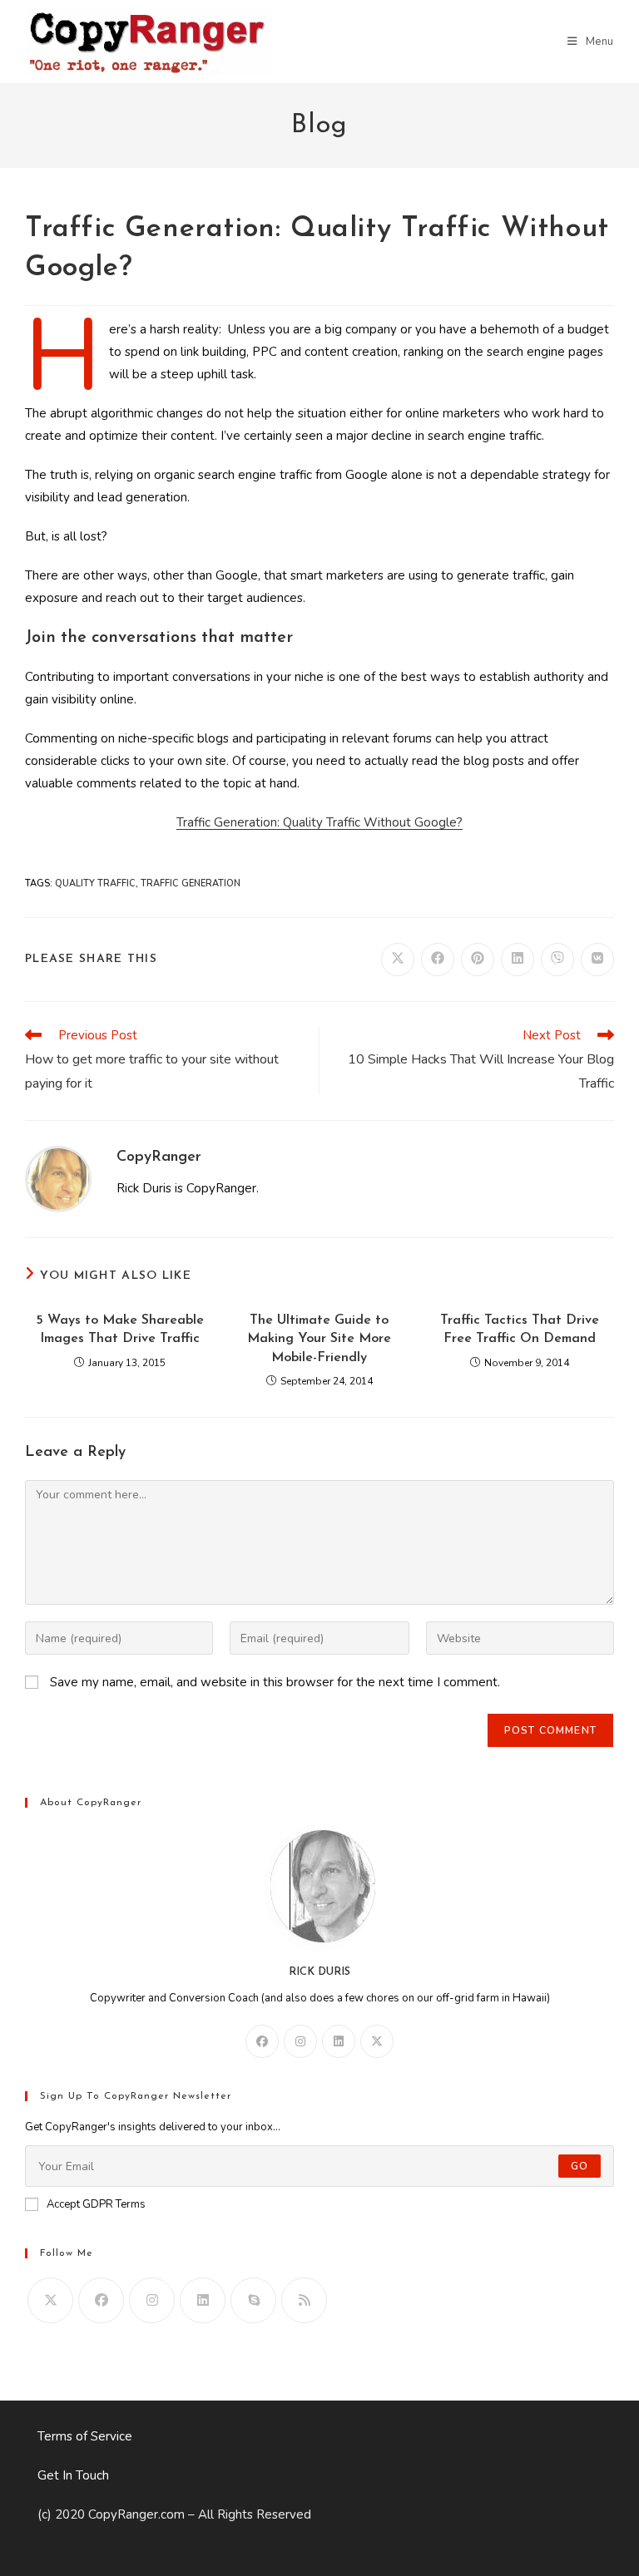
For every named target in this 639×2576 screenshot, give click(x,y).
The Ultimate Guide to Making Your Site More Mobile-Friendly (319, 1339)
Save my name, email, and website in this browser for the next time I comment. (275, 1682)
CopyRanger (159, 1157)
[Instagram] (300, 2041)
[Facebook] (262, 2041)
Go (580, 2166)
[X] (377, 2041)
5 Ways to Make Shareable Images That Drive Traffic (120, 1330)
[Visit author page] (58, 1178)
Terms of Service (85, 2436)
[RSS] (304, 2300)
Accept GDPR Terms (96, 2204)
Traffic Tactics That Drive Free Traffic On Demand (520, 1330)
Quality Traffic (95, 883)
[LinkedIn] (339, 2041)
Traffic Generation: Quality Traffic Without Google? (319, 822)
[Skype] (253, 2300)
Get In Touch (73, 2475)
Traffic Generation (191, 883)
